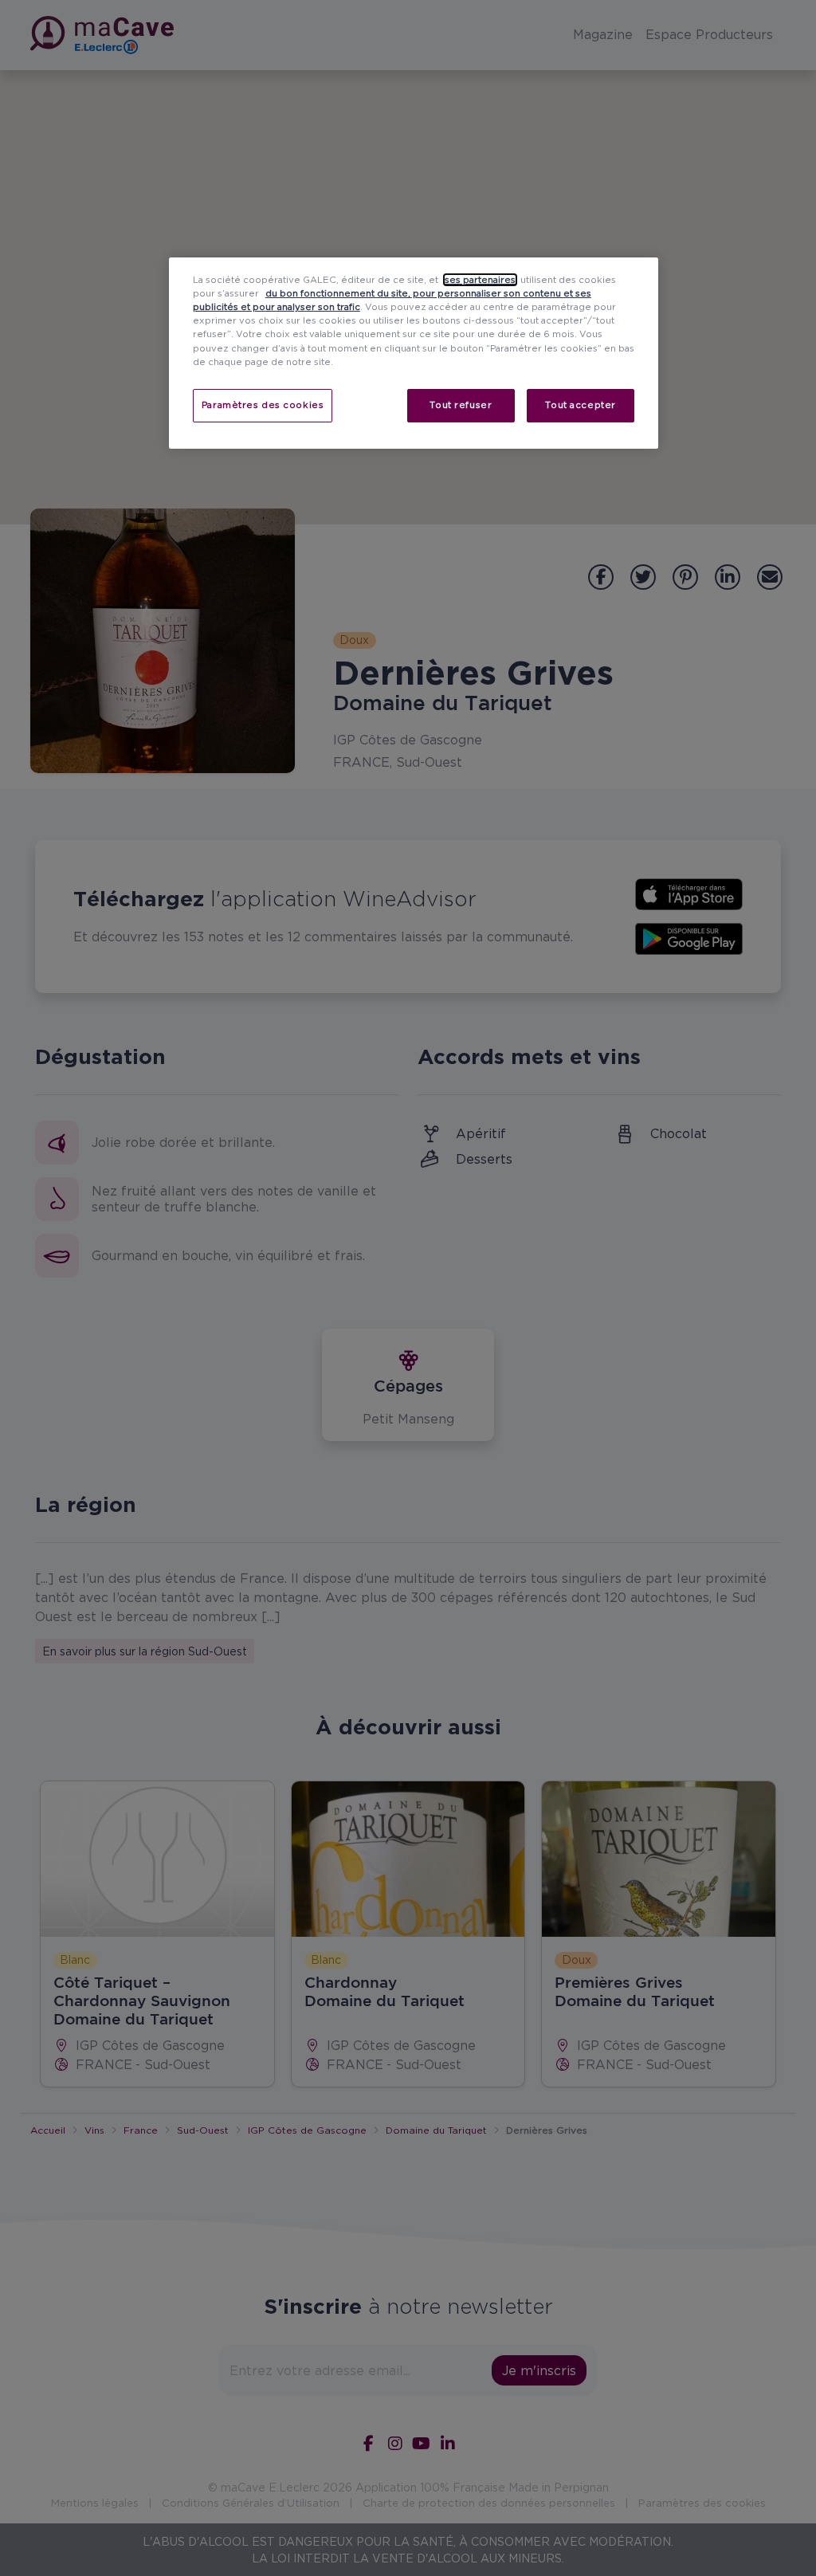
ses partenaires (480, 280)
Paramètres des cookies (263, 405)
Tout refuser (461, 405)
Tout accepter (580, 405)
